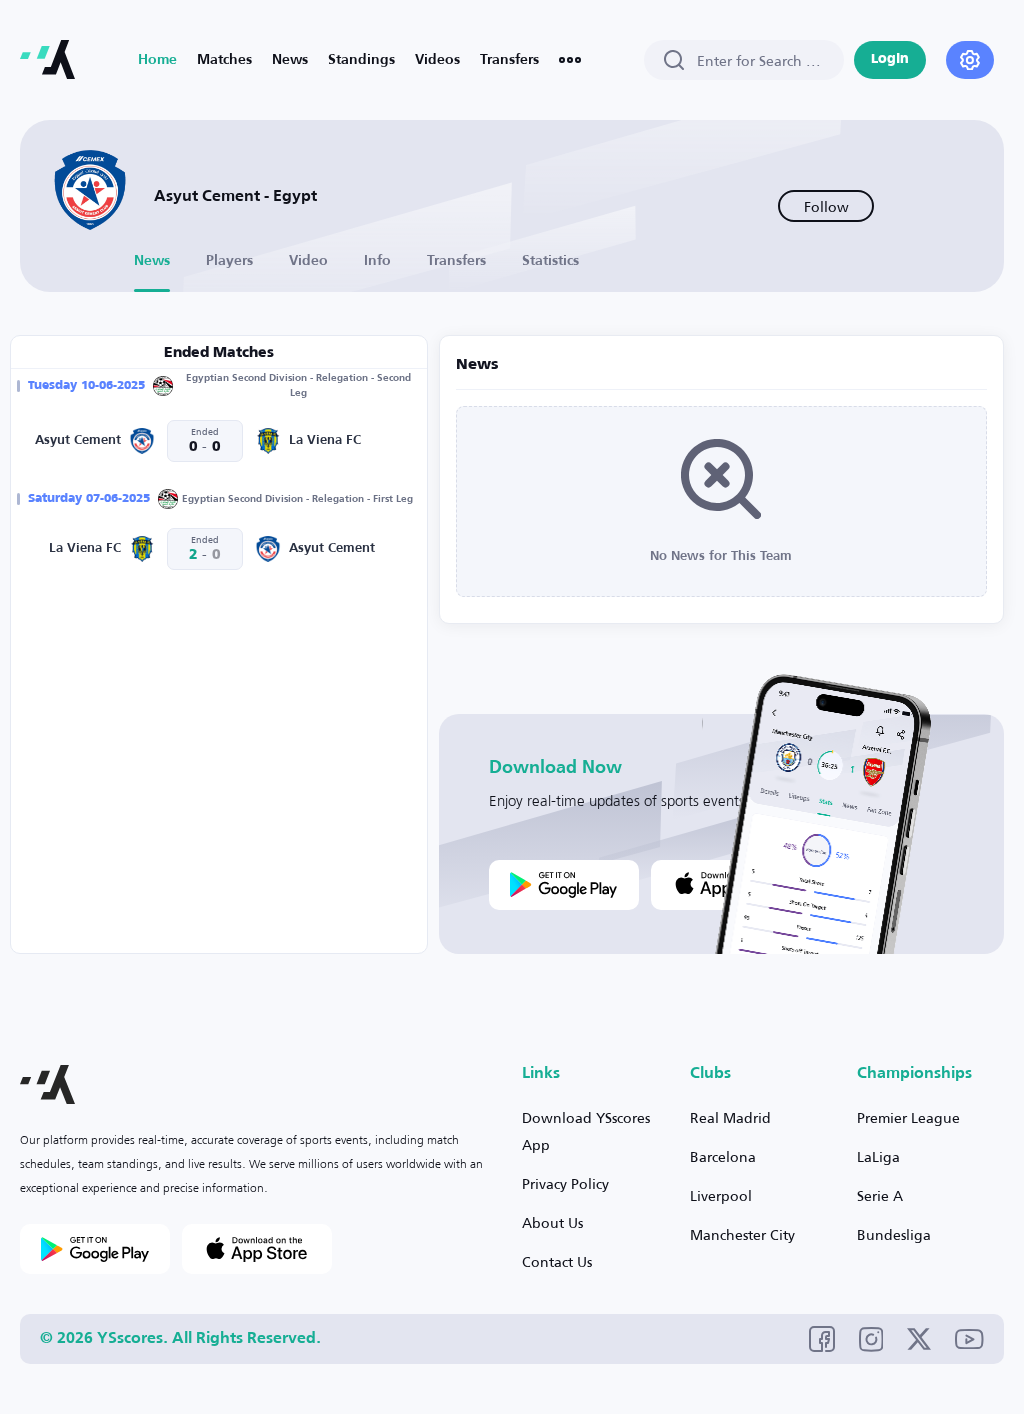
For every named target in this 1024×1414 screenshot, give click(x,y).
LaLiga (878, 1156)
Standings (361, 60)
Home (157, 60)
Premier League (908, 1117)
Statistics (550, 261)
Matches (224, 60)
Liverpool (721, 1195)
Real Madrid (730, 1117)
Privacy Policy (565, 1183)
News (290, 60)
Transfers (509, 60)
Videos (437, 60)
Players (229, 261)
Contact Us (557, 1261)
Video (308, 261)
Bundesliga (894, 1234)
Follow (826, 206)
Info (377, 261)
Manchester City (742, 1234)
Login (890, 59)
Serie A (880, 1195)
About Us (552, 1222)
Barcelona (723, 1156)
